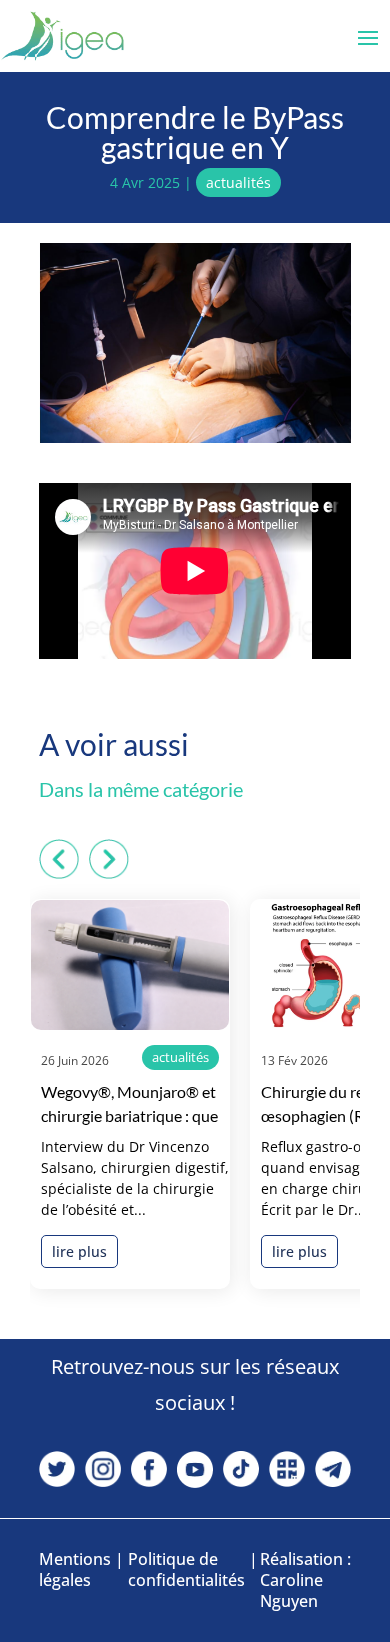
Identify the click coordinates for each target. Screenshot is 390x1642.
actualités (238, 182)
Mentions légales (75, 1570)
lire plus (79, 1251)
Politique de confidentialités (186, 1570)
